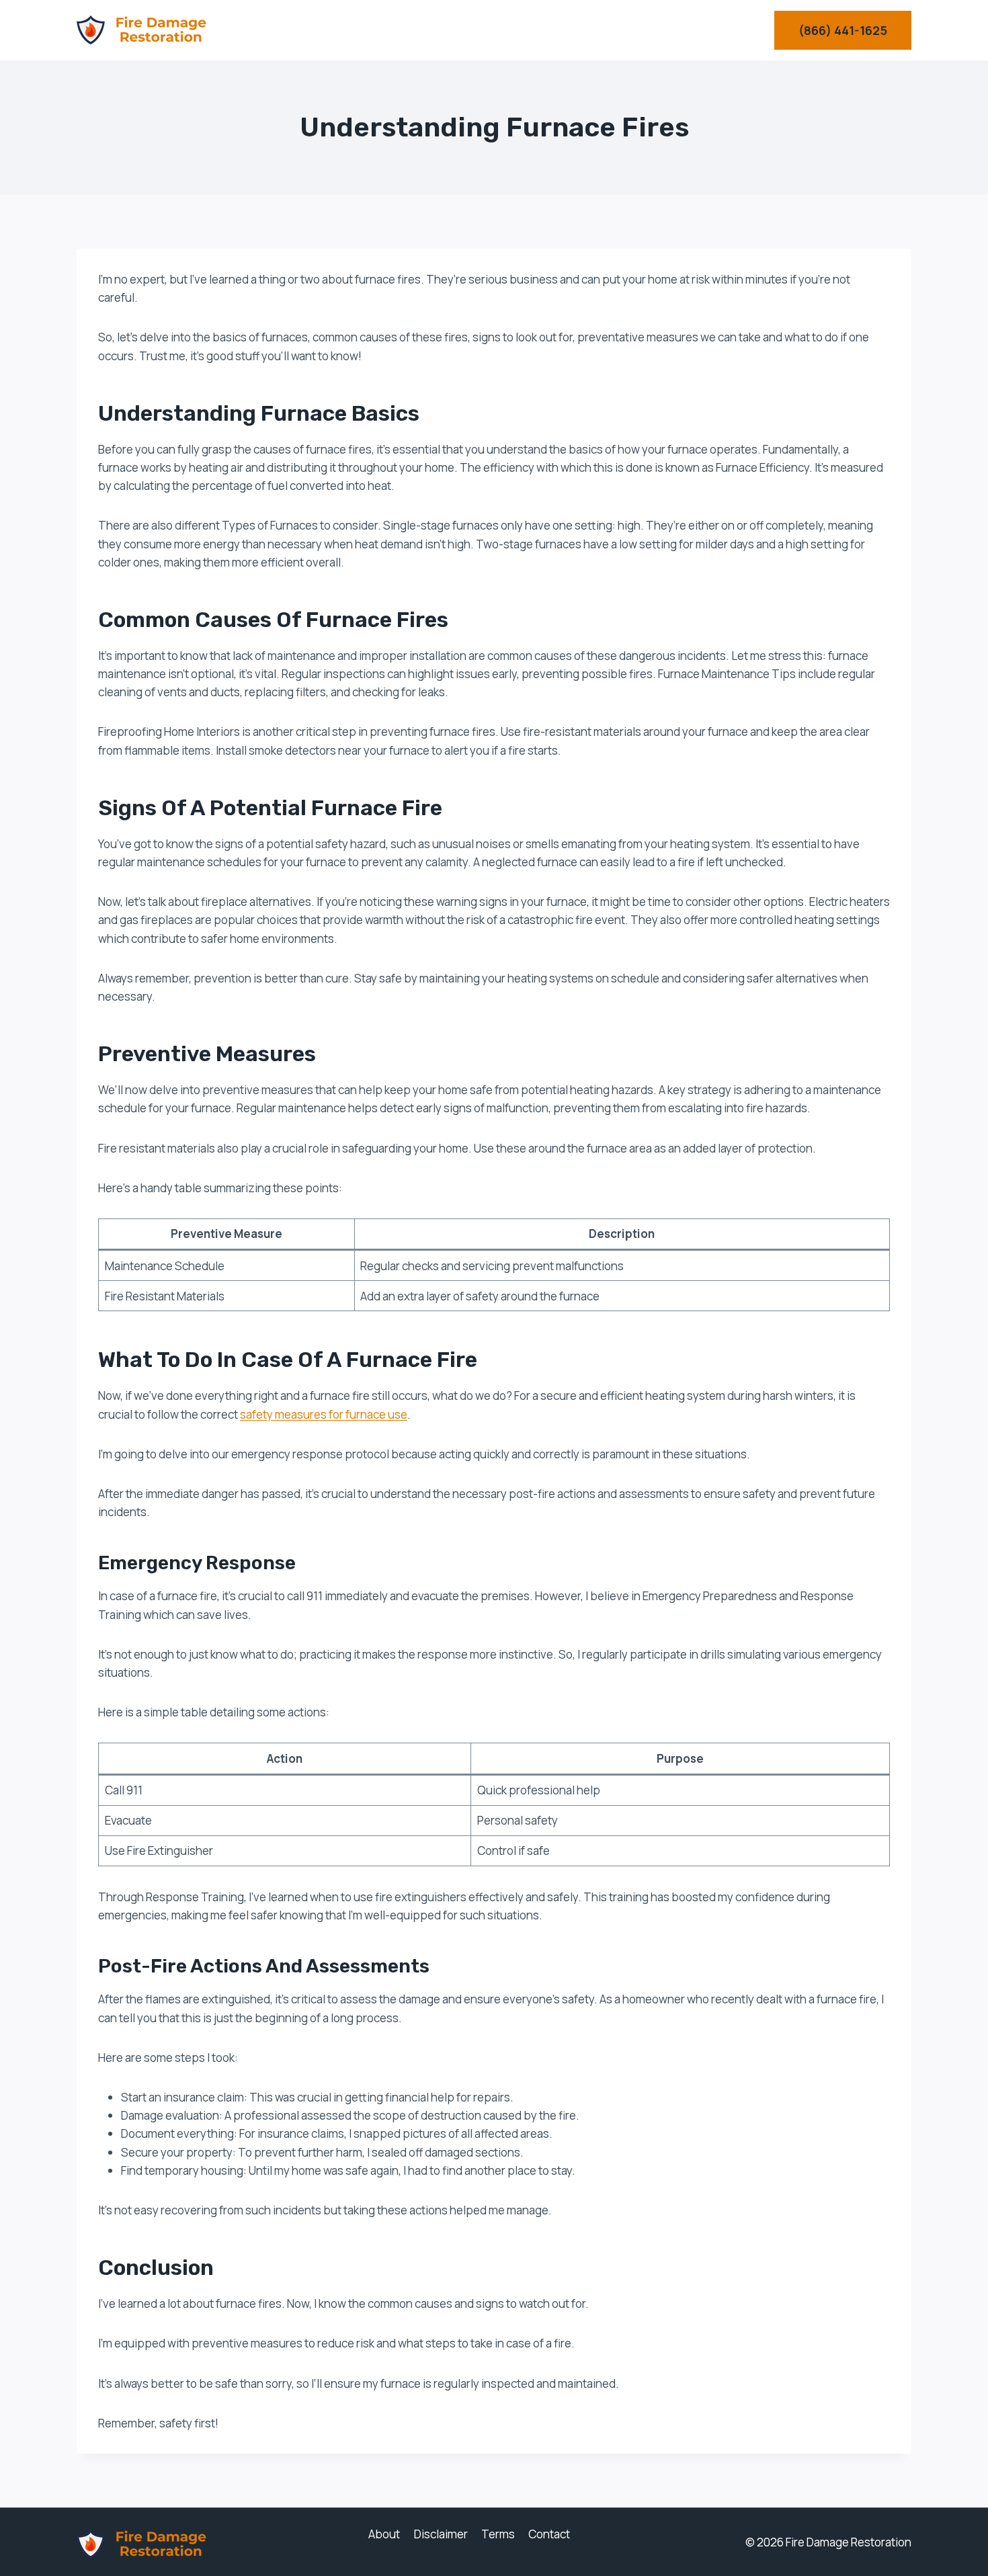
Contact (549, 2534)
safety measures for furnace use (324, 1414)
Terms (498, 2534)
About (384, 2534)
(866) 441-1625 (843, 30)
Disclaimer (441, 2534)
